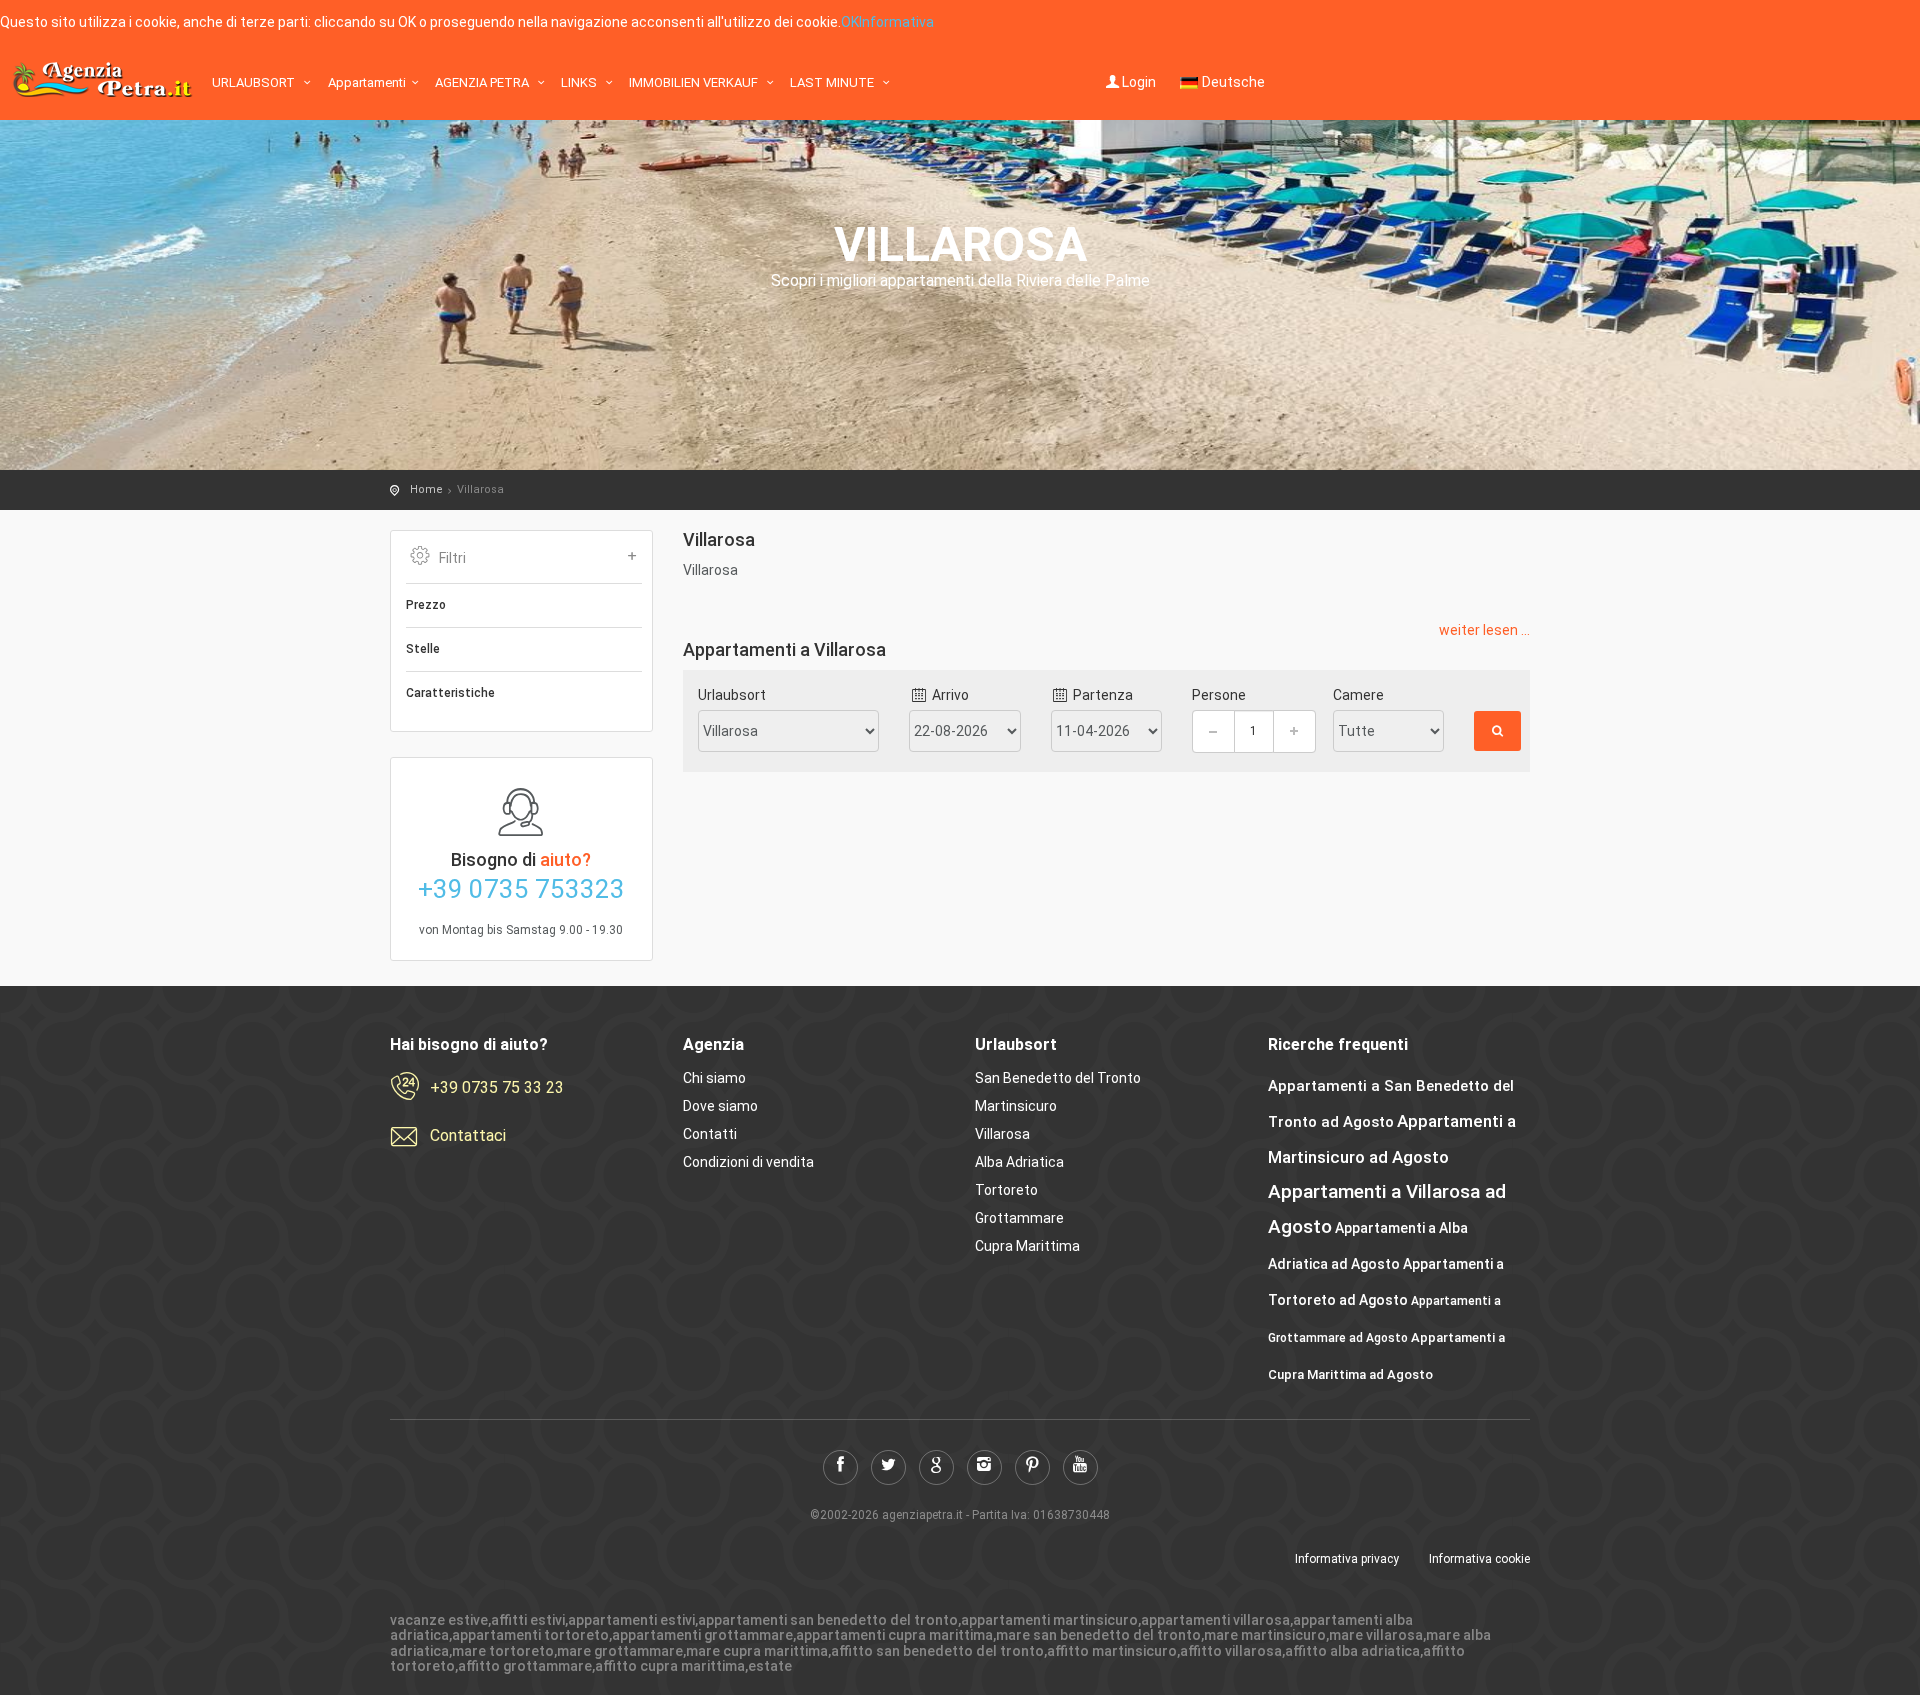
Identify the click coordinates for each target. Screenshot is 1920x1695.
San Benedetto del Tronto (1058, 1078)
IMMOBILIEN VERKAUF (695, 82)
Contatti (710, 1134)
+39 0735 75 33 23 (497, 1087)
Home (426, 489)
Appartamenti (367, 82)
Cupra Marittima (1027, 1246)
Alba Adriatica (1019, 1162)
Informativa (896, 22)
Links (580, 82)
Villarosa (1002, 1134)
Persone (1219, 695)
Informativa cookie (1479, 1559)
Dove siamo (720, 1106)
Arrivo (949, 695)
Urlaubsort (255, 82)
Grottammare (1019, 1218)
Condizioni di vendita (748, 1162)
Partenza (1101, 695)
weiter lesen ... (1484, 630)
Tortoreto (1006, 1190)
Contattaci (468, 1135)
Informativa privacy (1347, 1559)
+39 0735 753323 (521, 889)
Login (1139, 82)
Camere (1358, 695)
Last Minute (833, 82)
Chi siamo (714, 1078)
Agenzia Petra (483, 82)
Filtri (452, 558)
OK (850, 22)
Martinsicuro (1016, 1106)
